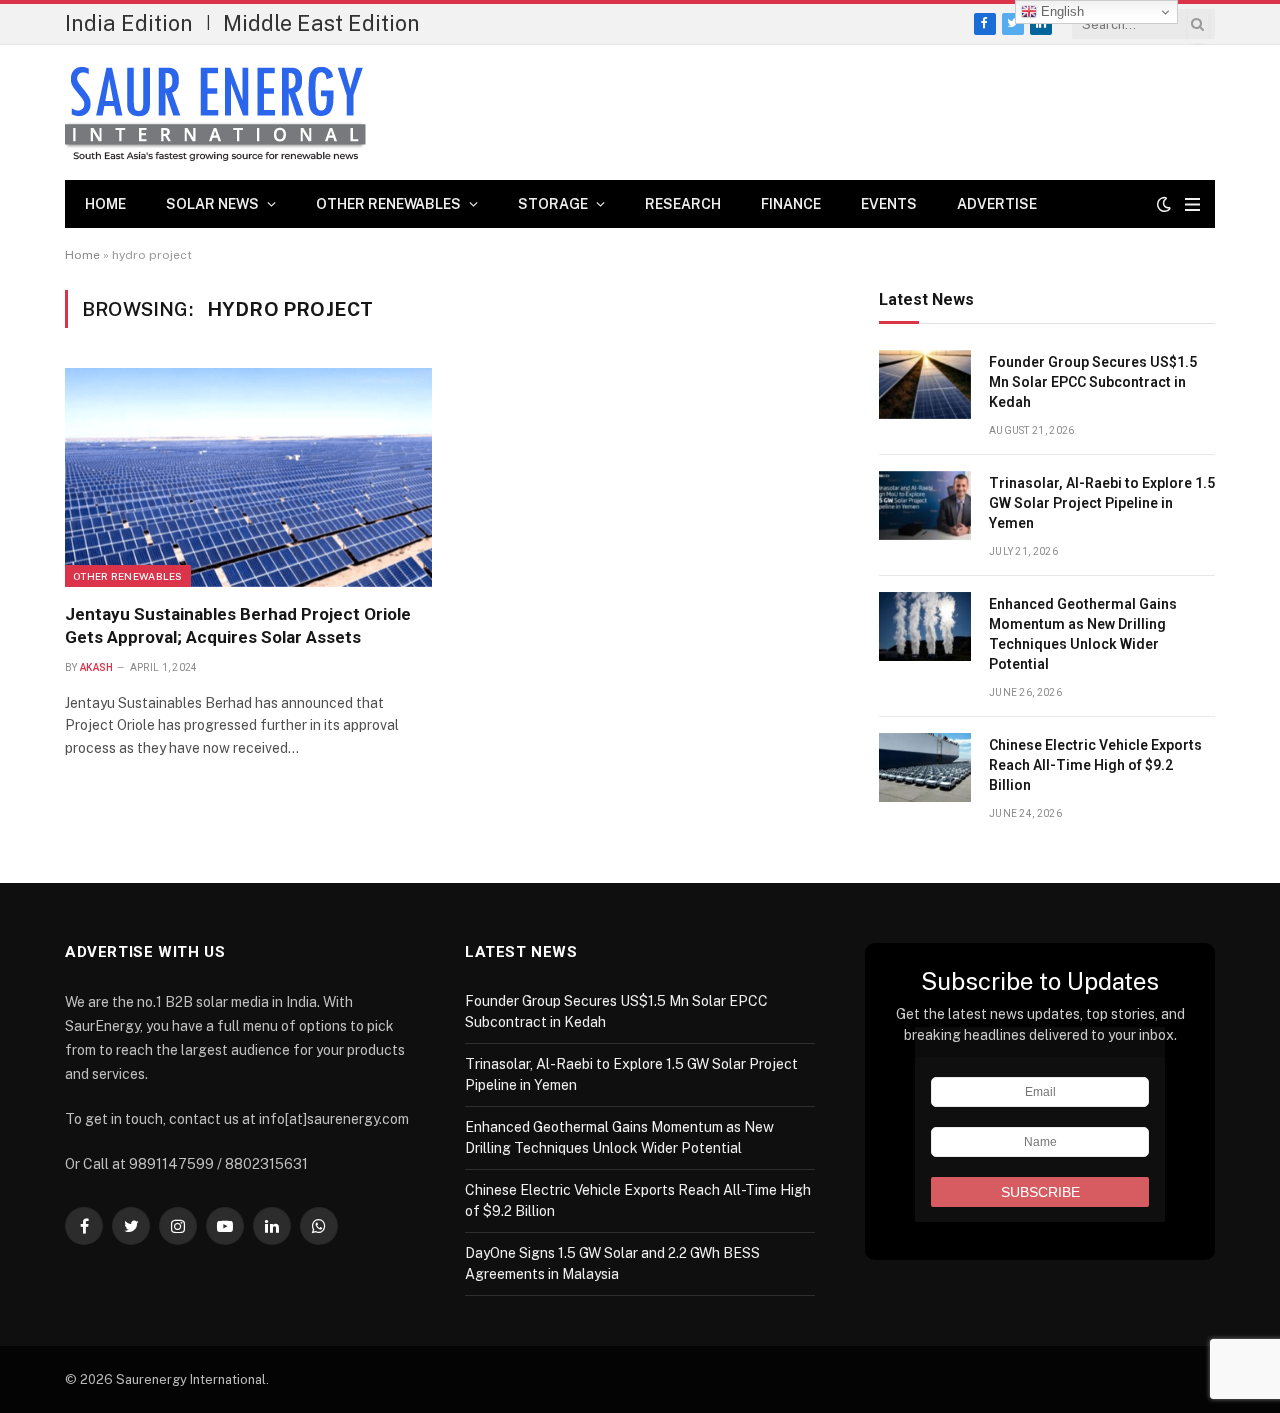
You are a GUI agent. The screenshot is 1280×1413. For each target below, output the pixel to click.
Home (105, 204)
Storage (553, 204)
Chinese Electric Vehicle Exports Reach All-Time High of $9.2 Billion (1095, 765)
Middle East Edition (321, 23)
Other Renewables (388, 204)
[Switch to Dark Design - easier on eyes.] (1164, 204)
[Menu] (1192, 204)
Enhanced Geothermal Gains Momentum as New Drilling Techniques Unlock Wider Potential (1083, 634)
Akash (97, 667)
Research (683, 204)
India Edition (129, 23)
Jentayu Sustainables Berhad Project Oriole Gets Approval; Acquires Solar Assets (238, 625)
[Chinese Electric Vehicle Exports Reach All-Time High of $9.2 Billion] (925, 767)
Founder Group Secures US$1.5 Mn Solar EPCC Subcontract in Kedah (1093, 382)
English (1060, 11)
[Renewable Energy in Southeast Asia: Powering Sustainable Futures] (215, 113)
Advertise (997, 204)
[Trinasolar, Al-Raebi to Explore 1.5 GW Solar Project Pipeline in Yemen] (925, 505)
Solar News (212, 204)
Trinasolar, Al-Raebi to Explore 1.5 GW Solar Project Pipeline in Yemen (1102, 503)
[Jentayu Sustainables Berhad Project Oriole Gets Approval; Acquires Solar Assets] (248, 477)
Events (889, 204)
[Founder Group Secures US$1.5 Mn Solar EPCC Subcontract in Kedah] (925, 384)
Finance (791, 204)
